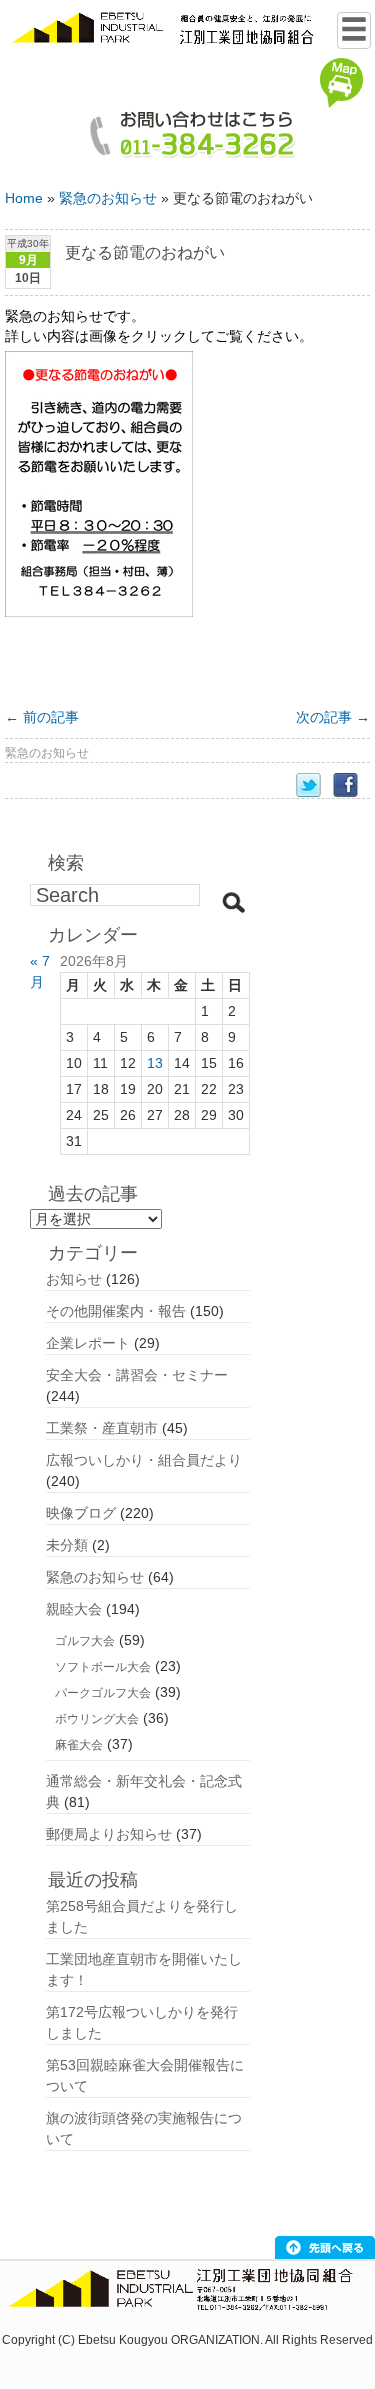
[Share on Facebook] (351, 785)
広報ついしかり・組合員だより (144, 1460)
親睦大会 (74, 1609)
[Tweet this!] (314, 785)
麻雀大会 (79, 1745)
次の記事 (333, 717)
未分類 (67, 1545)
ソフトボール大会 (103, 1667)
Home (24, 198)
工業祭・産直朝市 (102, 1428)
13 (155, 1063)
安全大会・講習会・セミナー (137, 1375)
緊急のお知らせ (108, 198)
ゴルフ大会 (85, 1641)
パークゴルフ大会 (103, 1693)
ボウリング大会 (97, 1719)
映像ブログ (81, 1513)
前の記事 (42, 717)
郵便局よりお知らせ (109, 1834)
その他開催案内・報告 (116, 1311)
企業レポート (88, 1343)
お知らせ (74, 1279)
